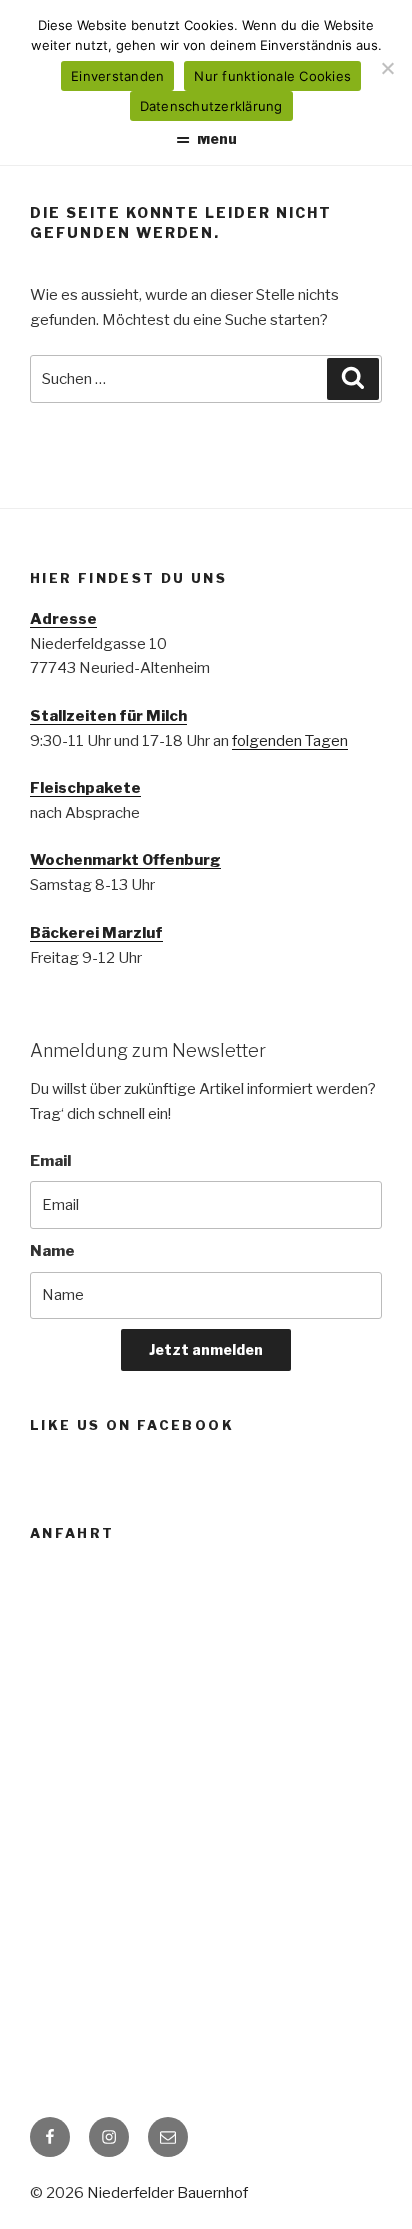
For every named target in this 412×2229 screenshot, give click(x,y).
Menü (217, 138)
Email (50, 1161)
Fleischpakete (85, 788)
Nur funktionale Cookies (272, 76)
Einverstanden (117, 76)
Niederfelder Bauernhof (167, 2193)
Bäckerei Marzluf (96, 933)
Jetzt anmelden (206, 1349)
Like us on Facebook (132, 1425)
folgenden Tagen (290, 741)
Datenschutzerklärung (211, 106)
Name (52, 1251)
